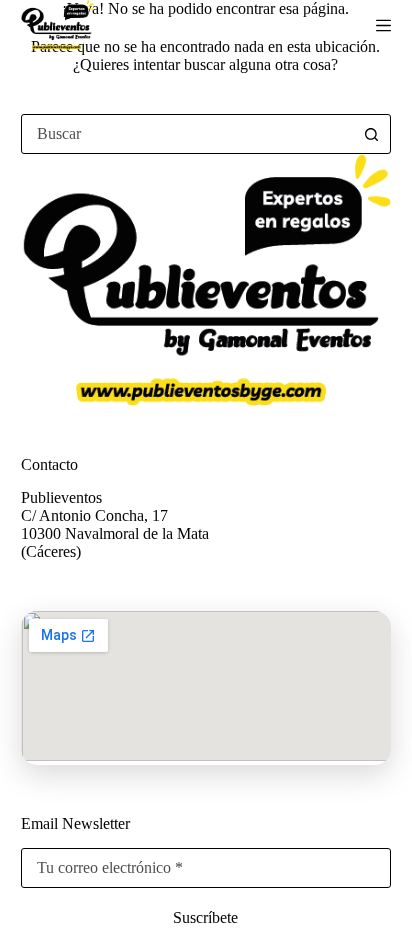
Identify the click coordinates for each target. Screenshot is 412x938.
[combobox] (187, 134)
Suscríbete (205, 917)
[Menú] (383, 25)
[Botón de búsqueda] (371, 134)
